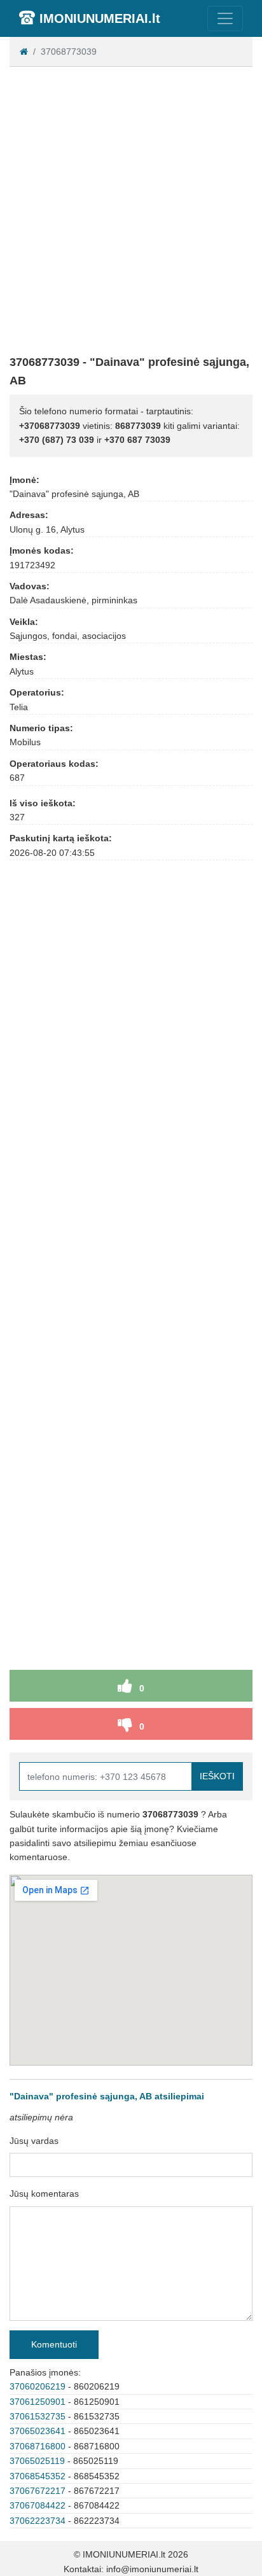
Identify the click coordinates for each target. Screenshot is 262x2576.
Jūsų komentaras (44, 2194)
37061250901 (38, 2402)
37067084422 (38, 2505)
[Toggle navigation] (225, 18)
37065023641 (38, 2431)
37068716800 (38, 2446)
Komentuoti (54, 2344)
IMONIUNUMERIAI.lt (100, 18)
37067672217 (38, 2491)
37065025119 (37, 2461)
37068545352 (38, 2476)
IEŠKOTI (217, 1776)
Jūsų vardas (34, 2141)
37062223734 (38, 2521)
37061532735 (38, 2416)
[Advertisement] (131, 208)
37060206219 (38, 2386)
